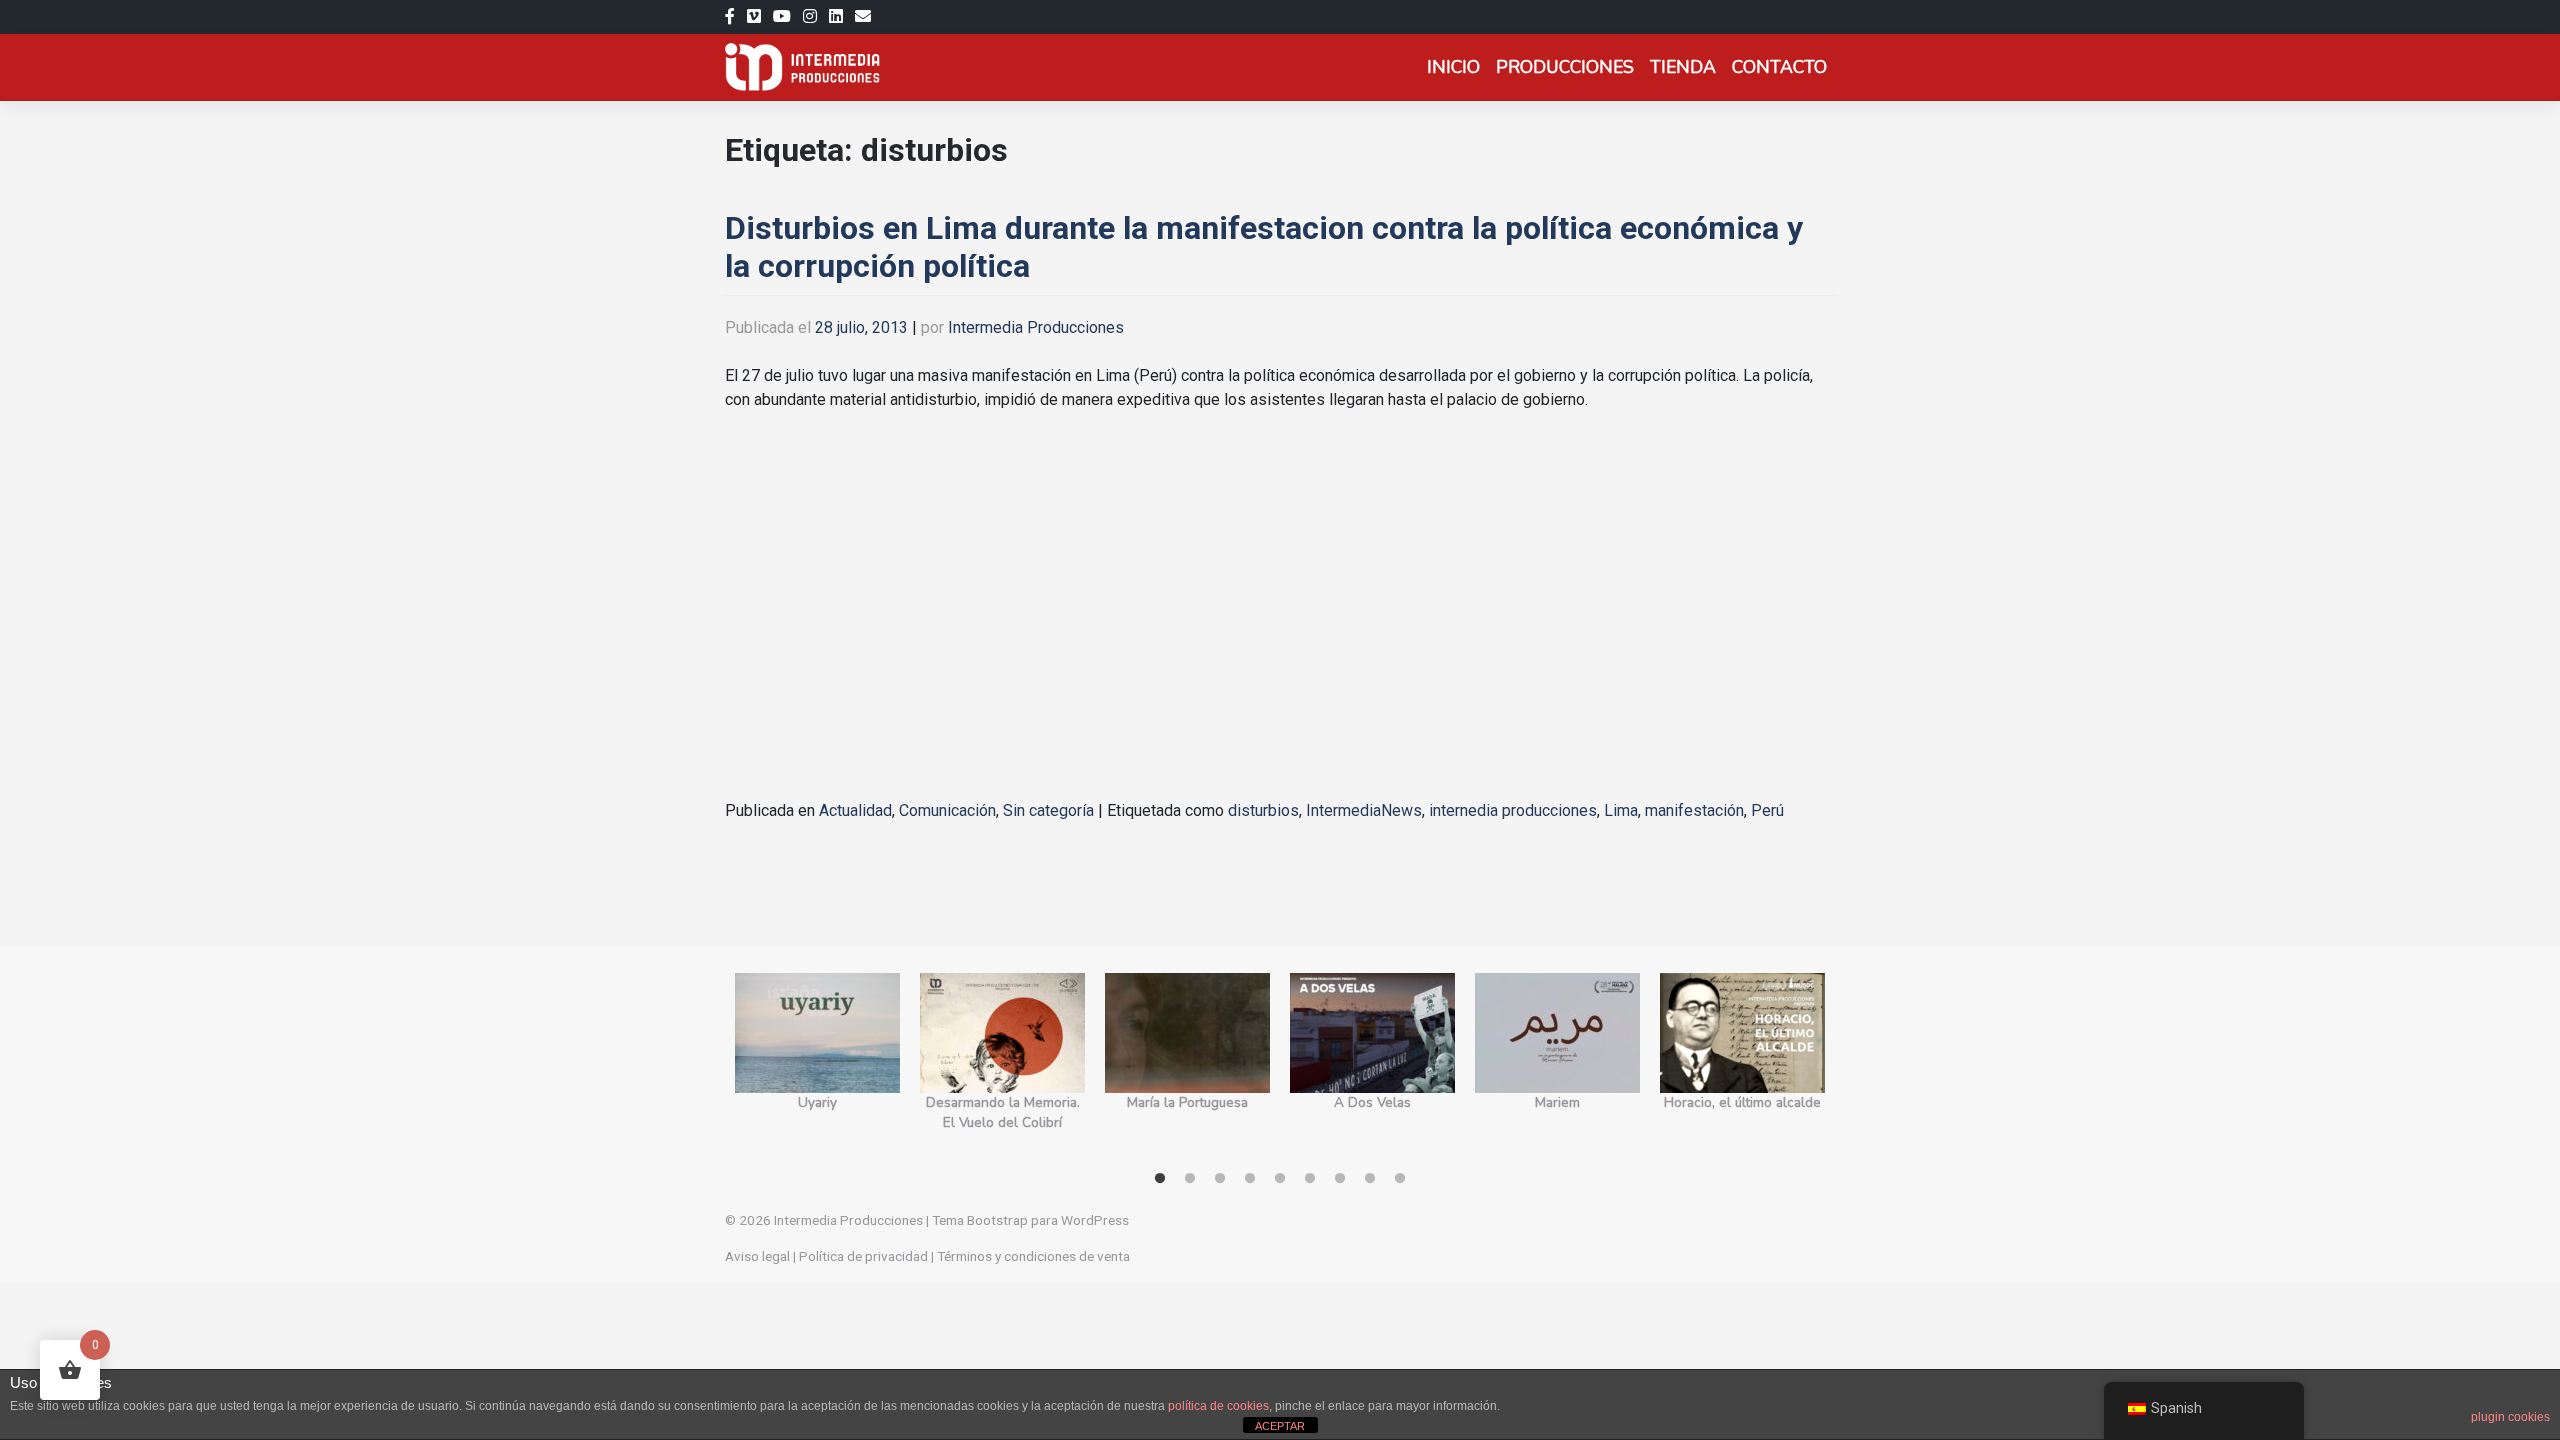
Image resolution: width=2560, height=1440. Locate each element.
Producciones (1565, 67)
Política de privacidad (863, 1256)
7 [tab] (1340, 1179)
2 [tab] (1190, 1179)
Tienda (1683, 67)
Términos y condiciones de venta (1033, 1256)
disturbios (1263, 810)
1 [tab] (1160, 1179)
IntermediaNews (1364, 810)
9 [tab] (1400, 1179)
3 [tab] (1220, 1179)
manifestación (1694, 810)
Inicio (1453, 67)
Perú (1767, 810)
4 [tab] (1250, 1179)
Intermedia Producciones (1036, 327)
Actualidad (855, 810)
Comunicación (947, 810)
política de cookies (1218, 1406)
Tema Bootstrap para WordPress (1030, 1220)
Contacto (1779, 67)
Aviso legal (757, 1256)
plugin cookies (2510, 1417)
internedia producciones (1513, 810)
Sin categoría (1048, 810)
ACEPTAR (1280, 1426)
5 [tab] (1280, 1179)
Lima (1621, 810)
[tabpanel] (817, 1063)
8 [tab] (1370, 1179)
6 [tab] (1310, 1179)
